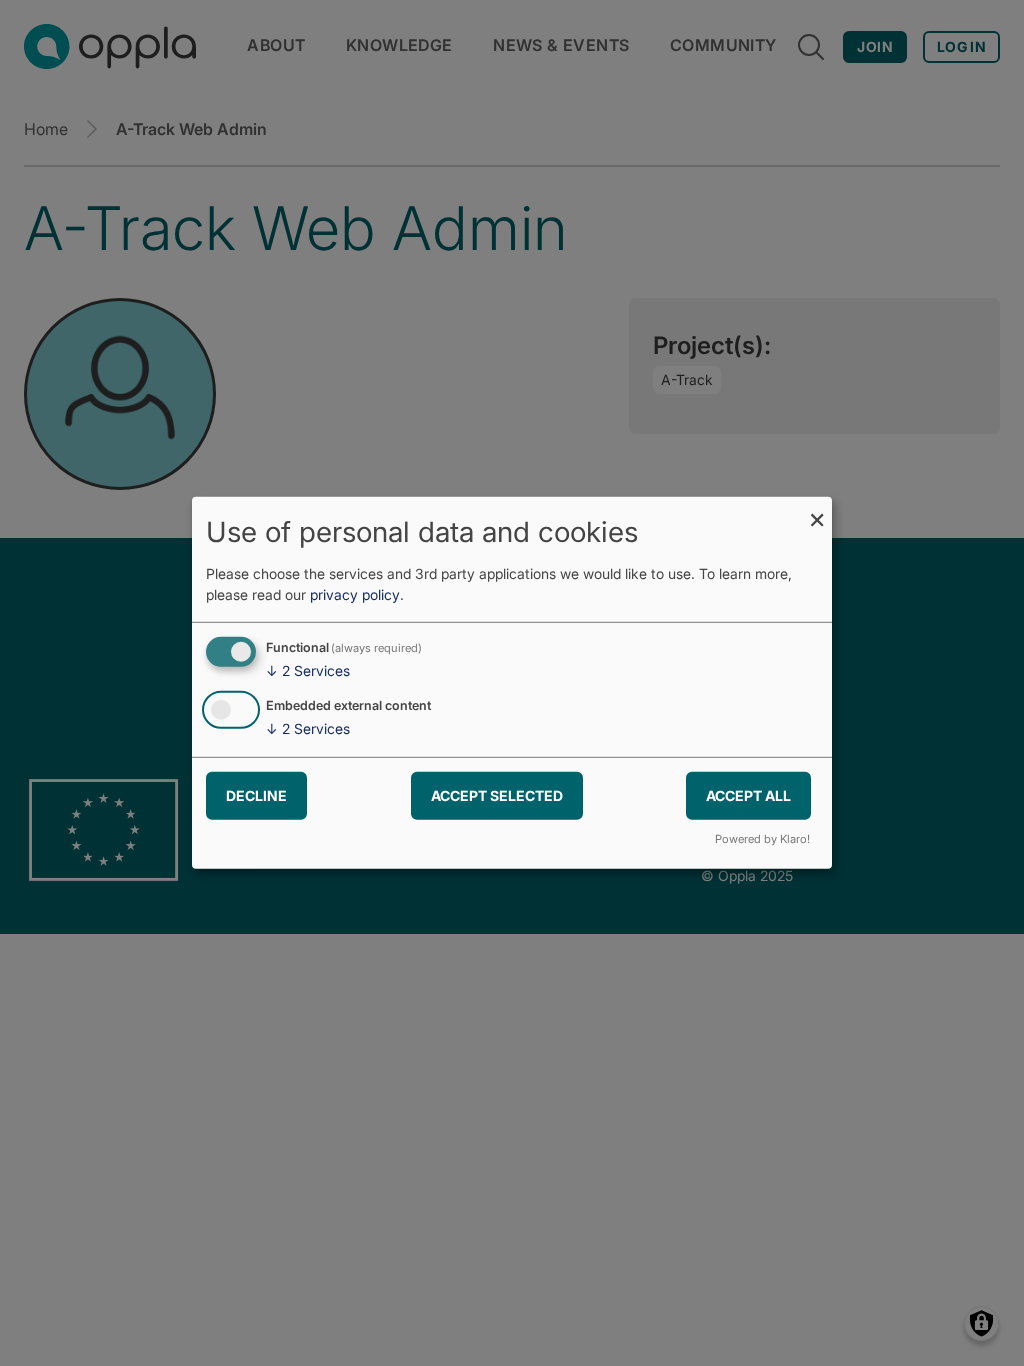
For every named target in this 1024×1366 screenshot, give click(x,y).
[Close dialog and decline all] (817, 509)
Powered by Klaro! (762, 839)
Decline (256, 794)
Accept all (748, 794)
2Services (308, 670)
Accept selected (497, 794)
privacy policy (355, 594)
